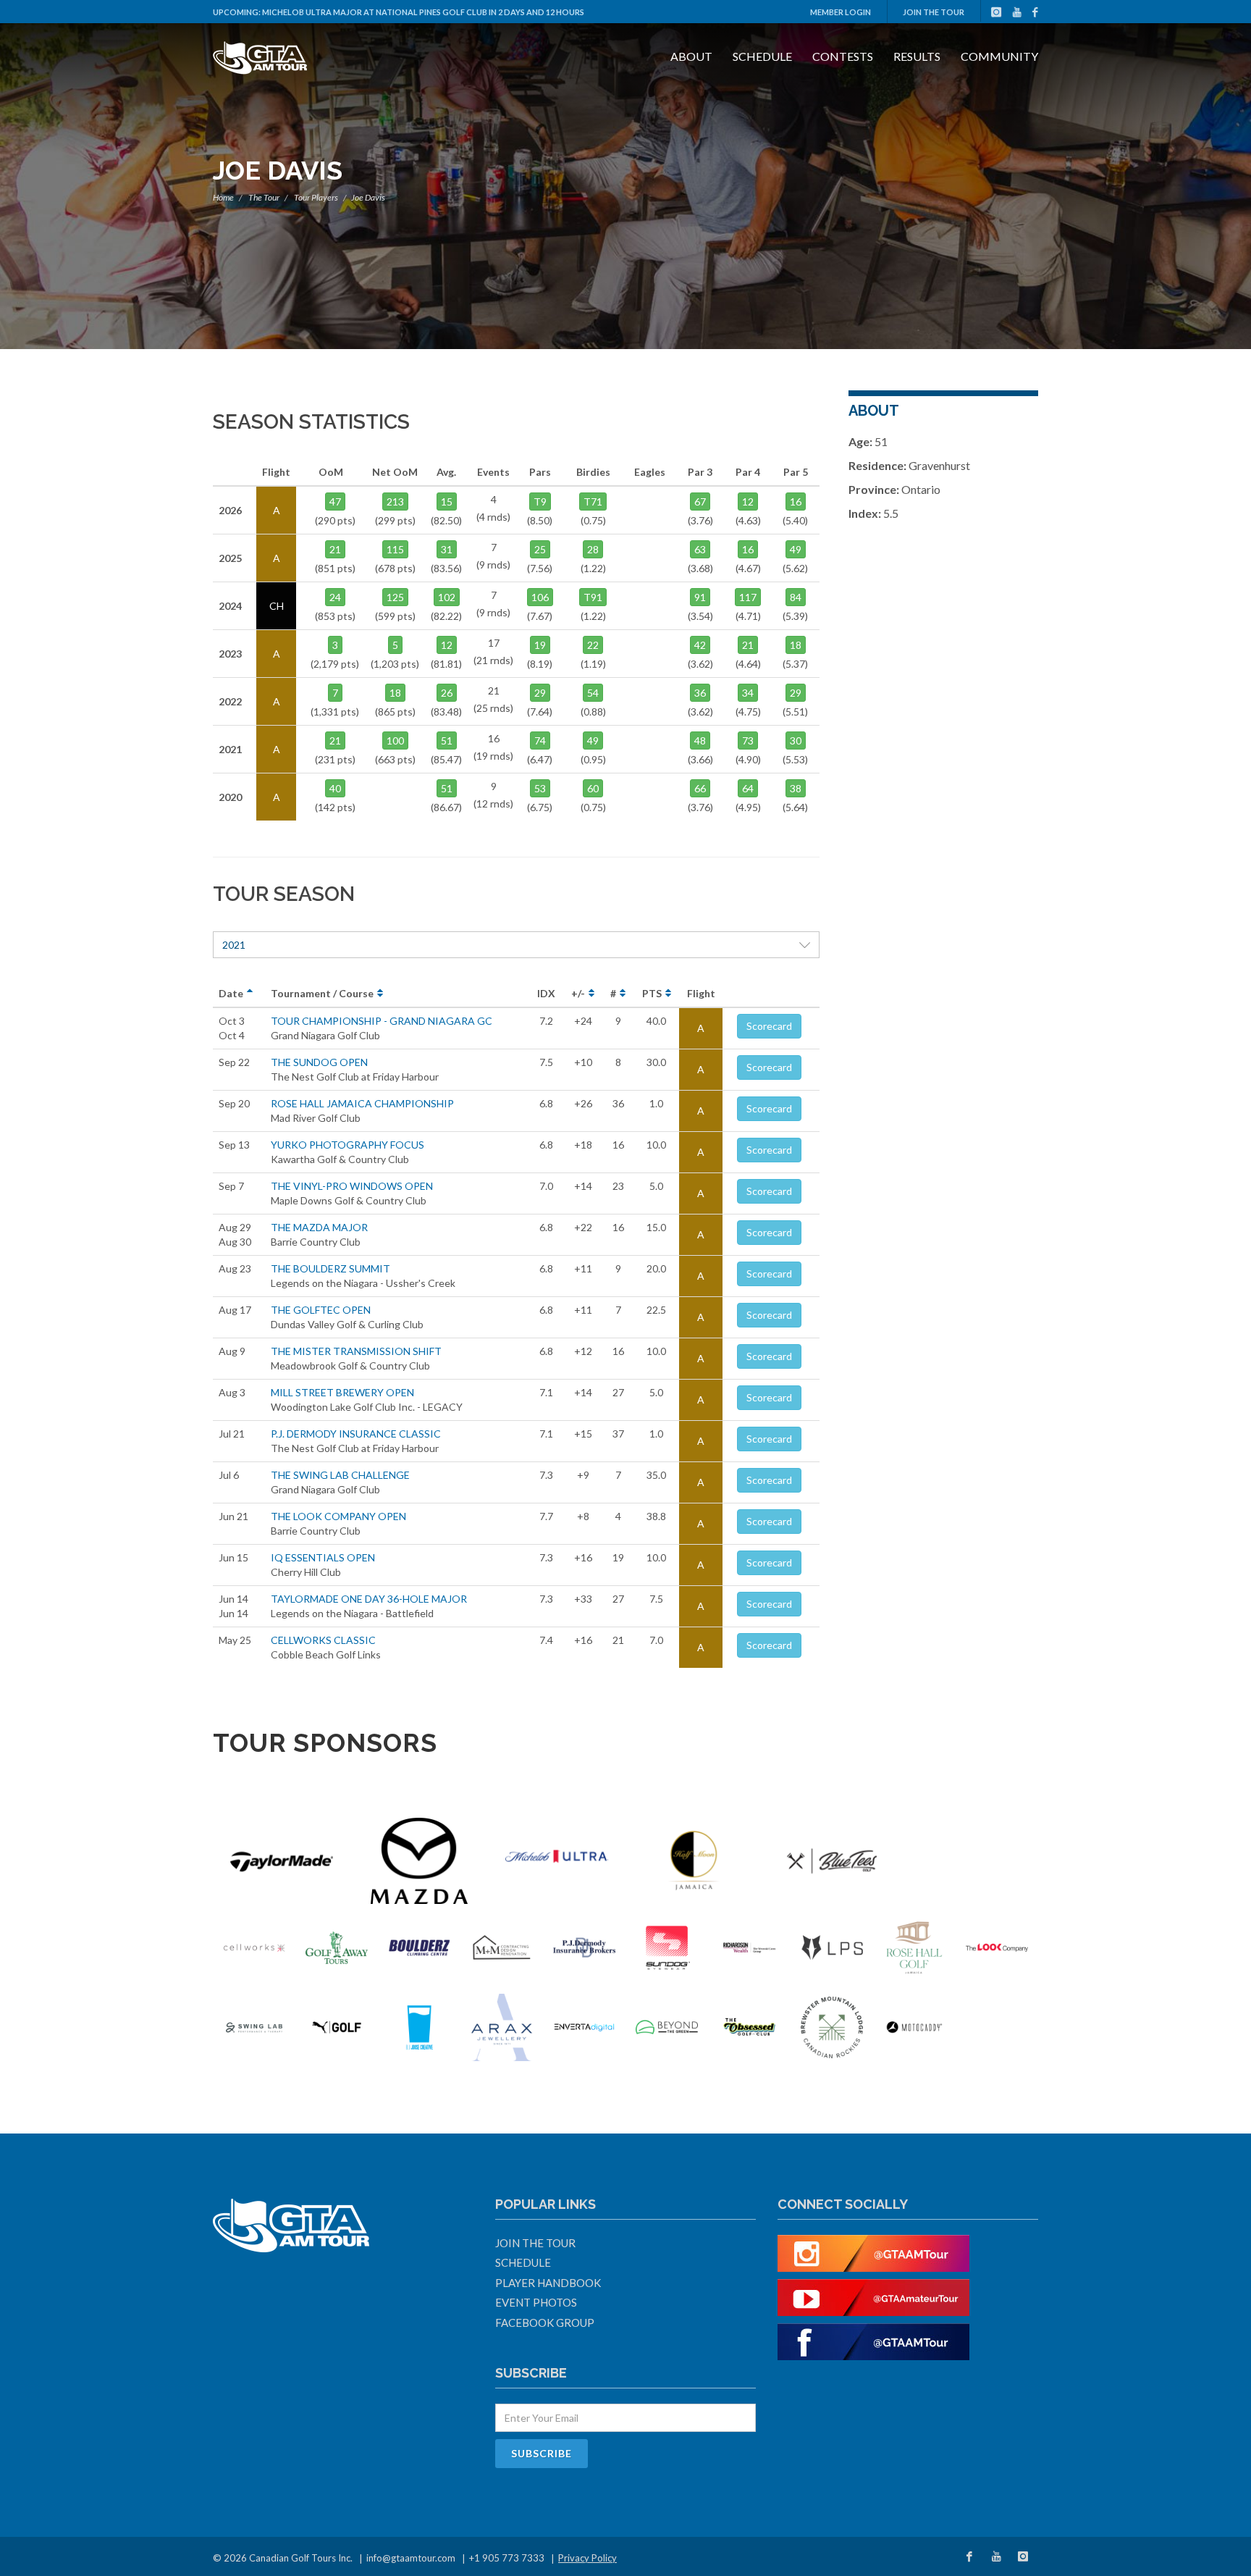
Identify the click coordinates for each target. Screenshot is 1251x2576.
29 (540, 693)
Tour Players (316, 197)
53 (540, 788)
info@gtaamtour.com (411, 2558)
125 (395, 597)
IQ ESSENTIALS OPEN (323, 1557)
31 (447, 549)
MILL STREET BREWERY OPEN (342, 1392)
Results (917, 56)
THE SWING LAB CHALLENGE (340, 1475)
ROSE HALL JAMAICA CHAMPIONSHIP (362, 1103)
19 (540, 645)
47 (335, 502)
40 (335, 788)
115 (395, 549)
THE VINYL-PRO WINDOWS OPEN (352, 1186)
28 (593, 549)
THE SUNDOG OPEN (319, 1062)
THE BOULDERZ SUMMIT (330, 1268)
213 (395, 502)
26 (447, 693)
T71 (593, 502)
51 (447, 741)
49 (796, 549)
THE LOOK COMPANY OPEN (338, 1516)
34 (748, 693)
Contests (843, 56)
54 (593, 693)
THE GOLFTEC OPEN (321, 1310)
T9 (540, 502)
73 (748, 741)
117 (748, 597)
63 (700, 549)
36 (700, 693)
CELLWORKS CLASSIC (323, 1640)
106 (540, 597)
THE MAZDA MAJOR (319, 1227)
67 (700, 502)
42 (700, 645)
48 (700, 741)
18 (395, 693)
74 (540, 741)
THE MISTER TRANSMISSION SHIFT (356, 1351)
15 (447, 502)
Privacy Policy (587, 2558)
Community (999, 56)
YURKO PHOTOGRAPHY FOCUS (347, 1145)
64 (748, 788)
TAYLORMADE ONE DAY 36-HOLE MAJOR (369, 1599)
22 (593, 645)
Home (223, 197)
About (691, 56)
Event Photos (536, 2302)
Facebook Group (545, 2323)
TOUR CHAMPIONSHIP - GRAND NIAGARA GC (382, 1021)
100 (395, 741)
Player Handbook (548, 2283)
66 (700, 788)
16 (796, 502)
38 (796, 788)
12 (447, 645)
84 (796, 597)
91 (700, 597)
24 (335, 597)
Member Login (841, 12)
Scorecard (769, 1026)
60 (593, 788)
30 (796, 741)
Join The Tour (934, 12)
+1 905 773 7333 (507, 2558)
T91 (593, 597)
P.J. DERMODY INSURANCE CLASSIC (356, 1434)
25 (540, 549)
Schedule (762, 56)
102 (447, 597)
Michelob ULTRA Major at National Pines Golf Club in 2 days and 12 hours (423, 12)
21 (335, 549)
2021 (234, 945)
